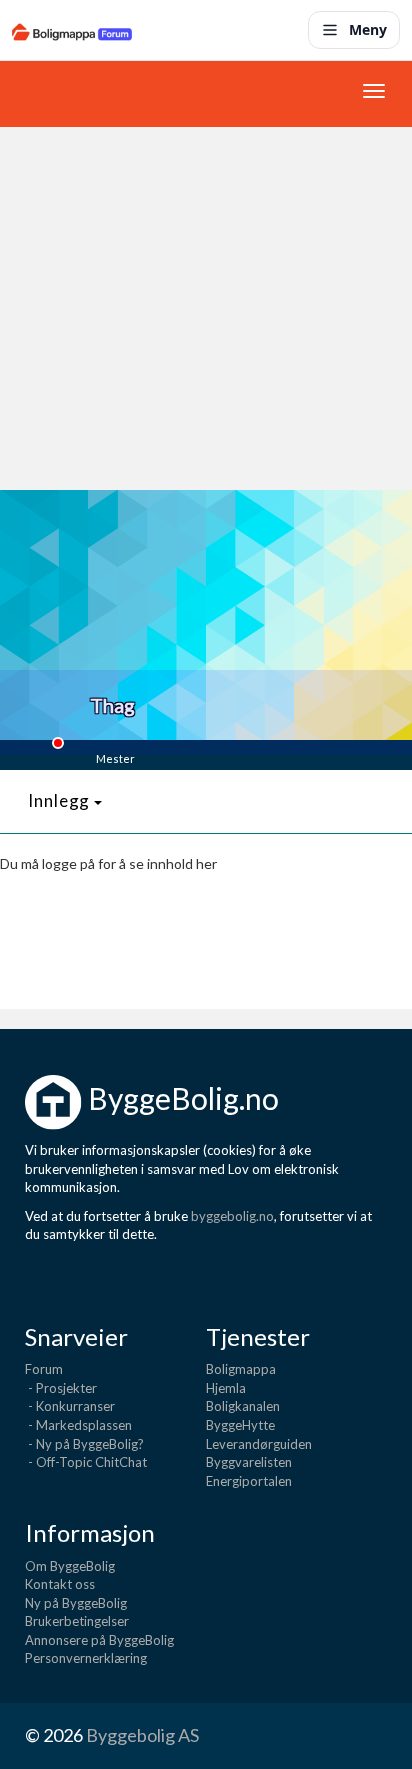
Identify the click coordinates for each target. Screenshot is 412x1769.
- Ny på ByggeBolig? (84, 1444)
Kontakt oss (60, 1584)
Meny (368, 29)
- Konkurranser (70, 1406)
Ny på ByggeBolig (76, 1603)
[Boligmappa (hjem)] (72, 30)
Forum (44, 1369)
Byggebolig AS (142, 1735)
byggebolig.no (232, 1216)
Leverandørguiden (259, 1444)
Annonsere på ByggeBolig (99, 1640)
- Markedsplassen (78, 1425)
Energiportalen (249, 1481)
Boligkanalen (243, 1406)
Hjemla (226, 1388)
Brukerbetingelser (77, 1621)
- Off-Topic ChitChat (86, 1462)
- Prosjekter (61, 1388)
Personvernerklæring (86, 1658)
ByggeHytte (240, 1425)
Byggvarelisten (249, 1462)
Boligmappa (241, 1369)
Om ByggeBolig (70, 1566)
